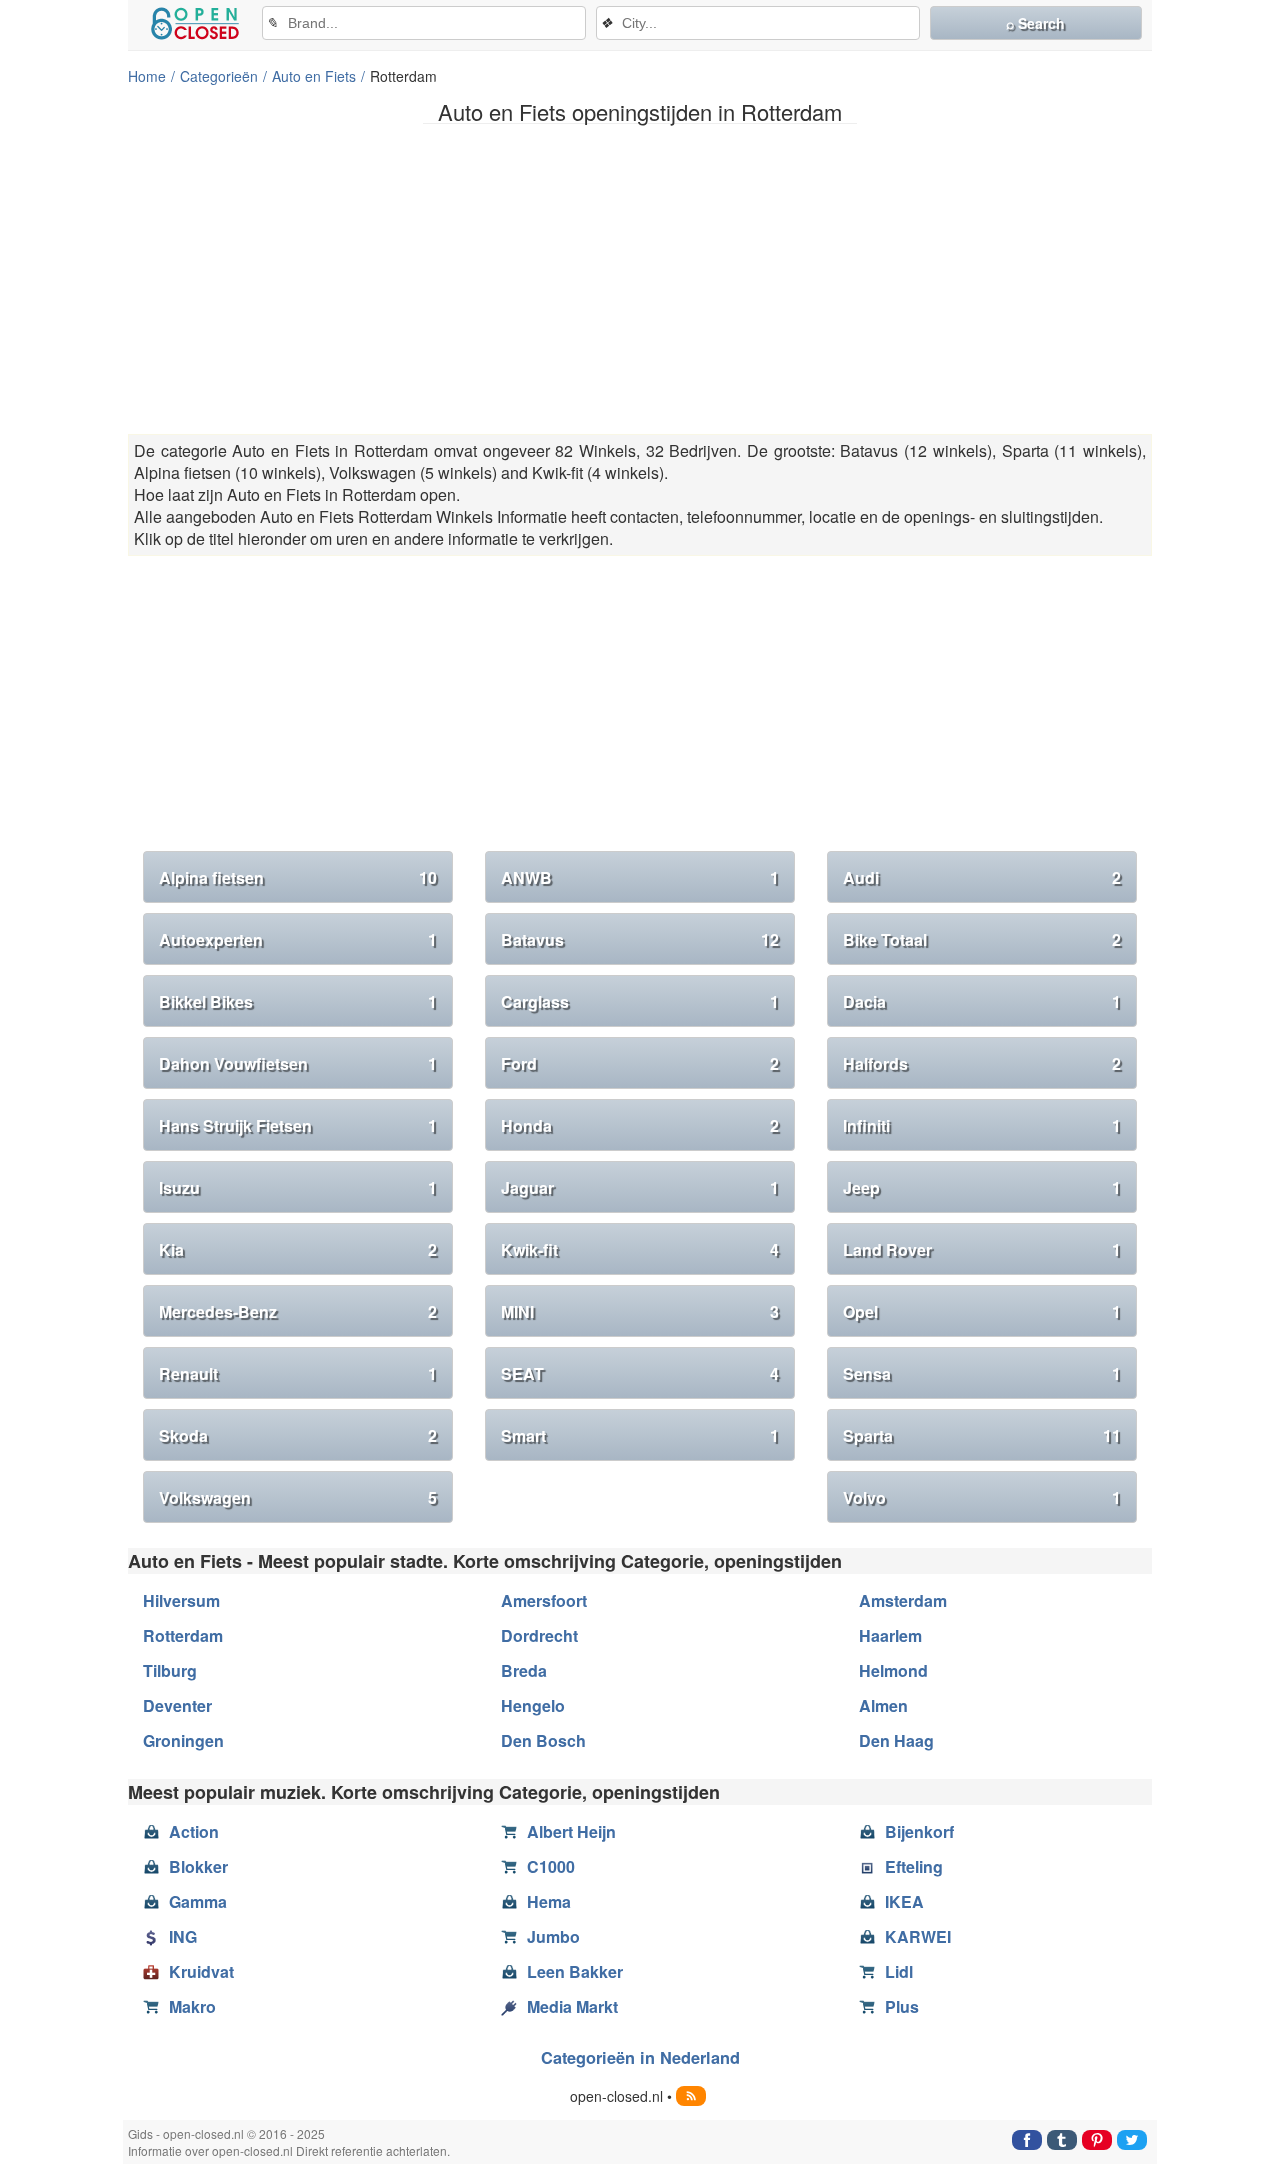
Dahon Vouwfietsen (298, 1063)
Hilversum (181, 1600)
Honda (640, 1125)
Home (147, 76)
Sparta (982, 1435)
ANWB (640, 877)
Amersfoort (544, 1600)
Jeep (982, 1187)
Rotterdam (183, 1635)
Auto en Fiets (314, 76)
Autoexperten (298, 939)
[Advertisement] (640, 279)
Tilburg (170, 1670)
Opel (982, 1311)
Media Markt (572, 2006)
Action (194, 1831)
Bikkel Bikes (298, 1001)
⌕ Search (1035, 23)
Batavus (640, 939)
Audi (982, 877)
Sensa (982, 1373)
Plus (902, 2006)
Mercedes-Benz (298, 1311)
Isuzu (298, 1187)
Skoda (298, 1435)
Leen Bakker (575, 1971)
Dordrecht (539, 1635)
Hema (549, 1901)
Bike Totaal (982, 939)
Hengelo (533, 1705)
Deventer (177, 1705)
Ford (640, 1063)
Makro (192, 2006)
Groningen (183, 1740)
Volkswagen (298, 1497)
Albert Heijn (571, 1831)
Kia (298, 1249)
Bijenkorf (919, 1831)
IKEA (904, 1901)
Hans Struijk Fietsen (298, 1125)
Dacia (982, 1001)
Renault (298, 1373)
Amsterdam (903, 1600)
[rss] (691, 2096)
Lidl (899, 1971)
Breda (524, 1670)
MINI (640, 1311)
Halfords (982, 1063)
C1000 (551, 1866)
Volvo (982, 1497)
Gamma (198, 1901)
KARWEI (918, 1936)
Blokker (198, 1866)
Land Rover (982, 1249)
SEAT (640, 1373)
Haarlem (890, 1635)
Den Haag (896, 1740)
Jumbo (553, 1936)
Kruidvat (201, 1971)
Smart (640, 1435)
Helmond (893, 1670)
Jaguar (640, 1187)
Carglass (640, 1001)
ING (183, 1936)
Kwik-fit (640, 1249)
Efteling (914, 1866)
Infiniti (982, 1125)
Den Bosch (543, 1740)
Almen (883, 1705)
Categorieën (219, 76)
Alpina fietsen (298, 877)
